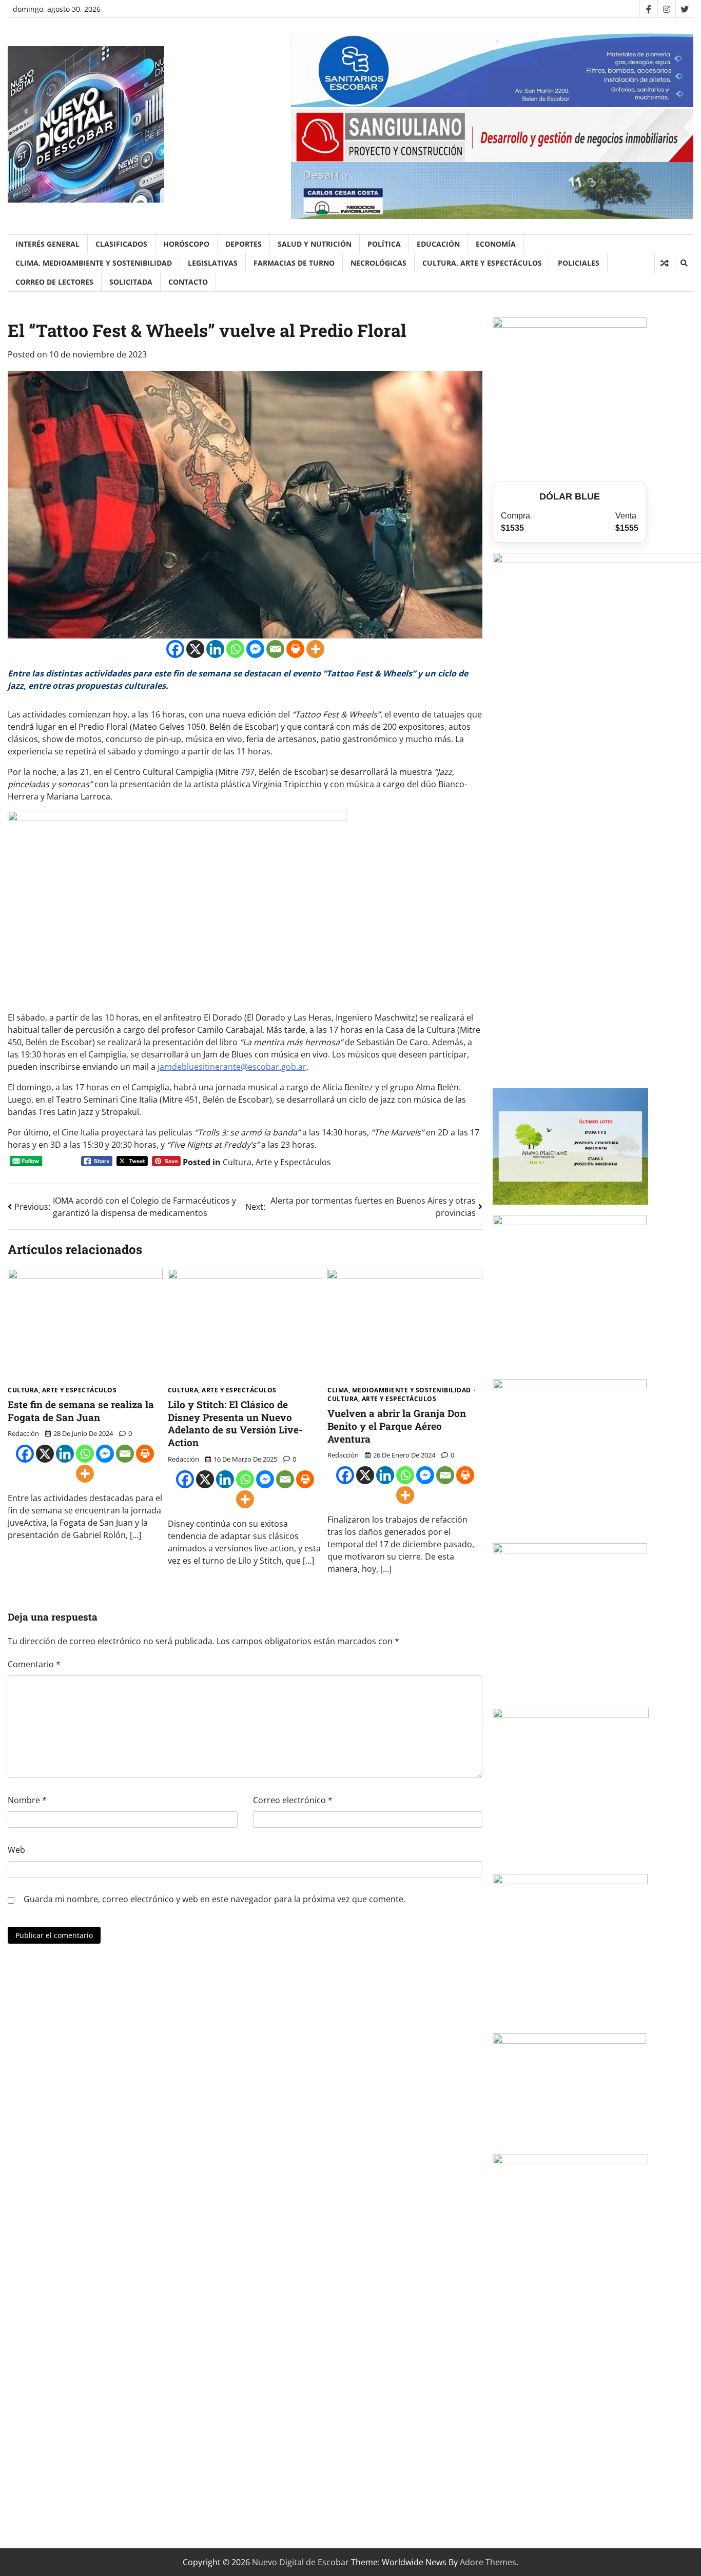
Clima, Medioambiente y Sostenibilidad (94, 263)
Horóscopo (186, 244)
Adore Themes (488, 2562)
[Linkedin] (215, 649)
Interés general (47, 244)
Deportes (244, 244)
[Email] (275, 649)
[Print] (295, 649)
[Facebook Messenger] (255, 649)
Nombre (27, 1800)
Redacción (23, 1433)
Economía (496, 244)
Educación (438, 244)
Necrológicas (378, 263)
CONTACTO (188, 282)
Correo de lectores (54, 282)
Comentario (34, 1664)
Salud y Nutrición (315, 244)
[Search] (684, 263)
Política (384, 244)
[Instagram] (666, 9)
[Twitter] (684, 9)
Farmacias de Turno (294, 263)
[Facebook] (648, 9)
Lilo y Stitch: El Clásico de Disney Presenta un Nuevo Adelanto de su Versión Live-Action (235, 1423)
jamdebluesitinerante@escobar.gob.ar (232, 1067)
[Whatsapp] (235, 649)
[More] (315, 649)
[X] (195, 649)
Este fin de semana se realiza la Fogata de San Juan (81, 1411)
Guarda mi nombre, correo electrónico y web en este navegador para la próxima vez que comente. (215, 1899)
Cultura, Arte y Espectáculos (482, 263)
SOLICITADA (131, 282)
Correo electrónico (293, 1800)
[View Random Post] (664, 263)
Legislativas (213, 263)
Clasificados (121, 244)
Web (16, 1850)
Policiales (579, 263)
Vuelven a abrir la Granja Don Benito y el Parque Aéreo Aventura (397, 1426)
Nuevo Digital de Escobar (300, 2562)
